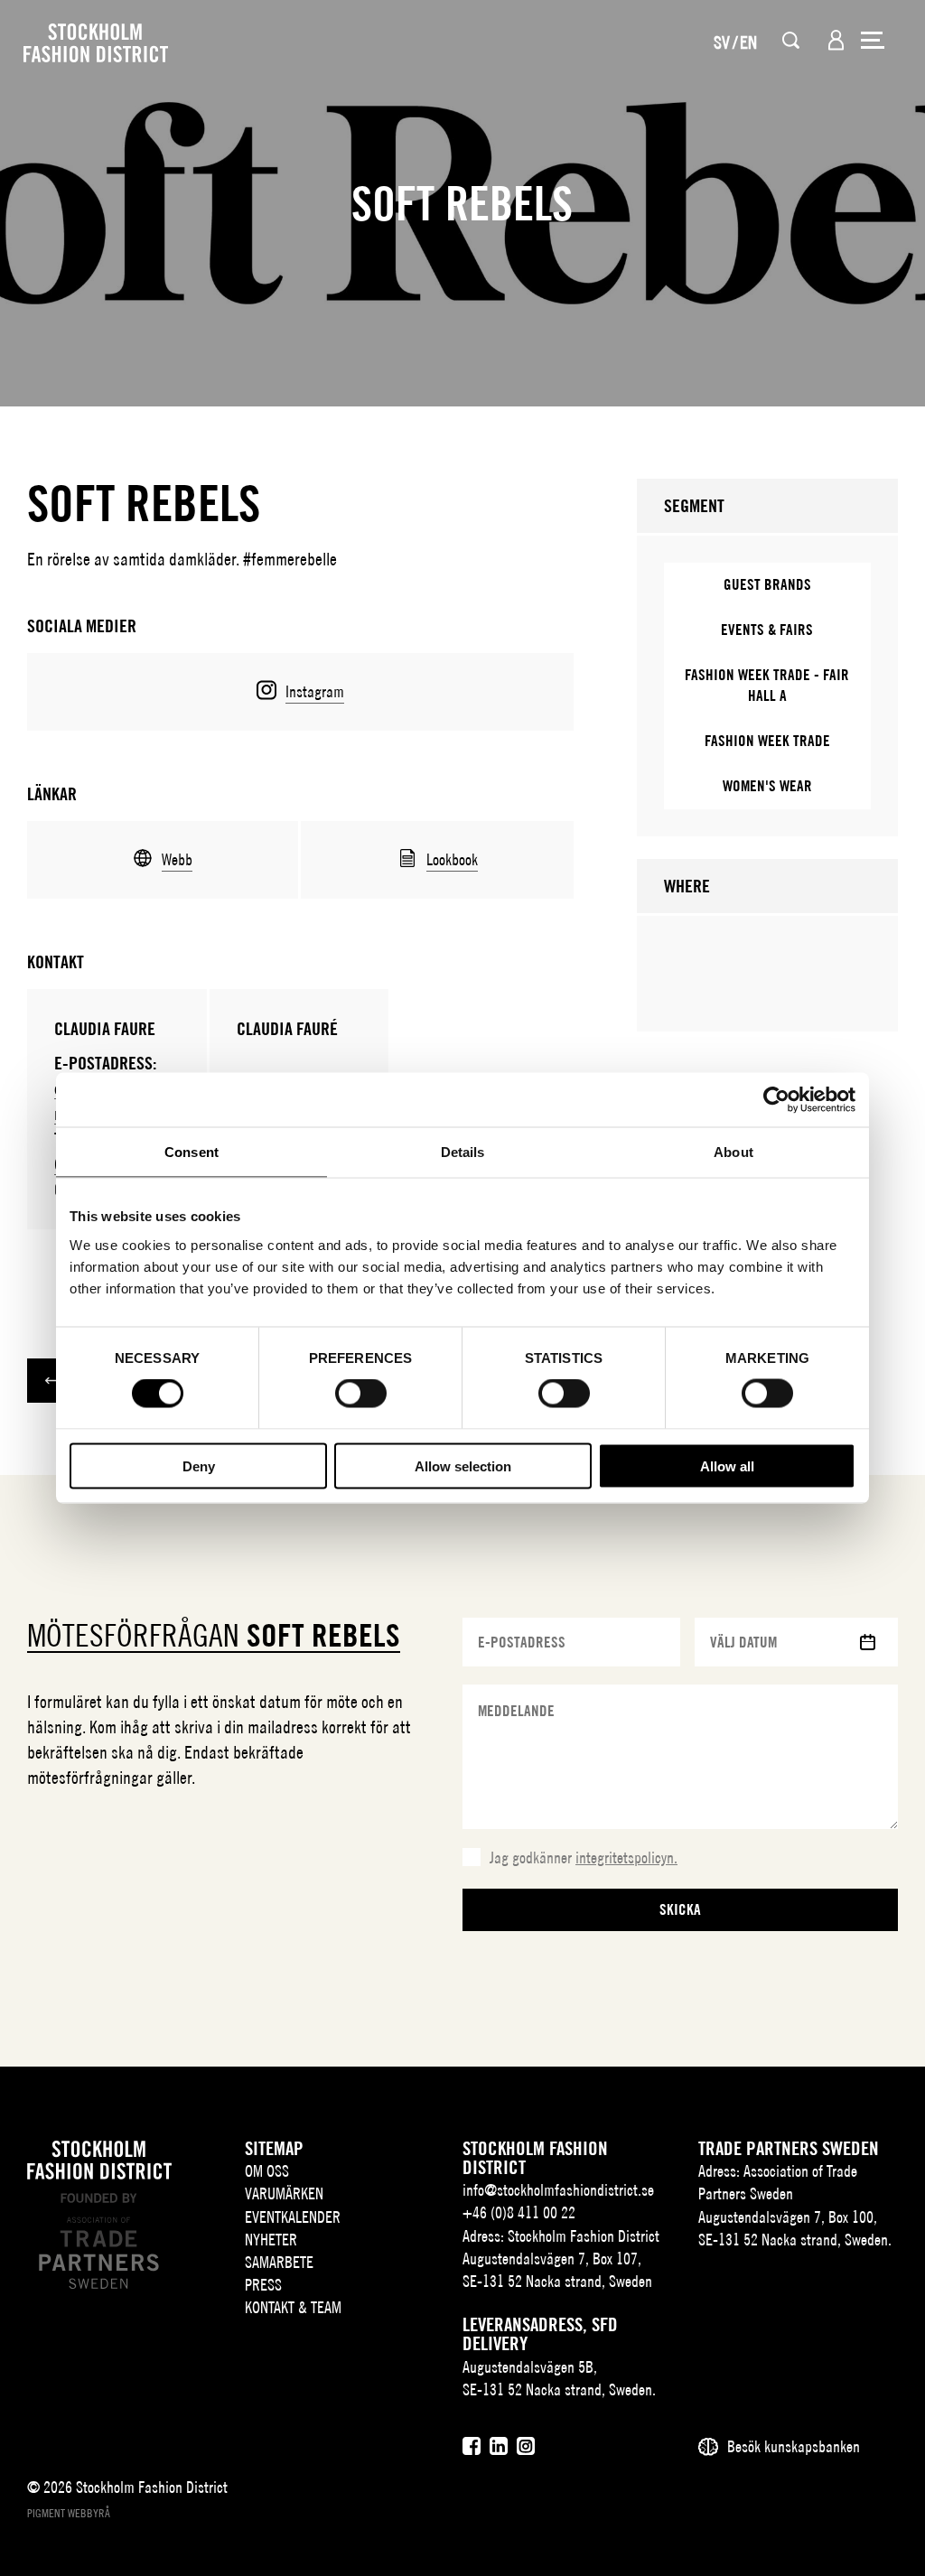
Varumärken (284, 2193)
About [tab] (733, 1152)
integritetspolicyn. (626, 1857)
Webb (177, 859)
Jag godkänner (584, 1857)
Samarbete (279, 2262)
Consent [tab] (192, 1152)
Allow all (727, 1465)
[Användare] (836, 40)
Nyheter (271, 2240)
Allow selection (463, 1465)
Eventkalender (293, 2217)
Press (263, 2285)
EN (748, 42)
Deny (199, 1465)
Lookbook (452, 859)
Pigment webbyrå (69, 2513)
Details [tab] (463, 1152)
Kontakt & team (293, 2307)
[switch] (361, 1394)
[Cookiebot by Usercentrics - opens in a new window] (776, 1100)
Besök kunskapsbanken (794, 2446)
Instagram (315, 691)
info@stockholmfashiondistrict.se (558, 2190)
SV (722, 42)
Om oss (267, 2171)
